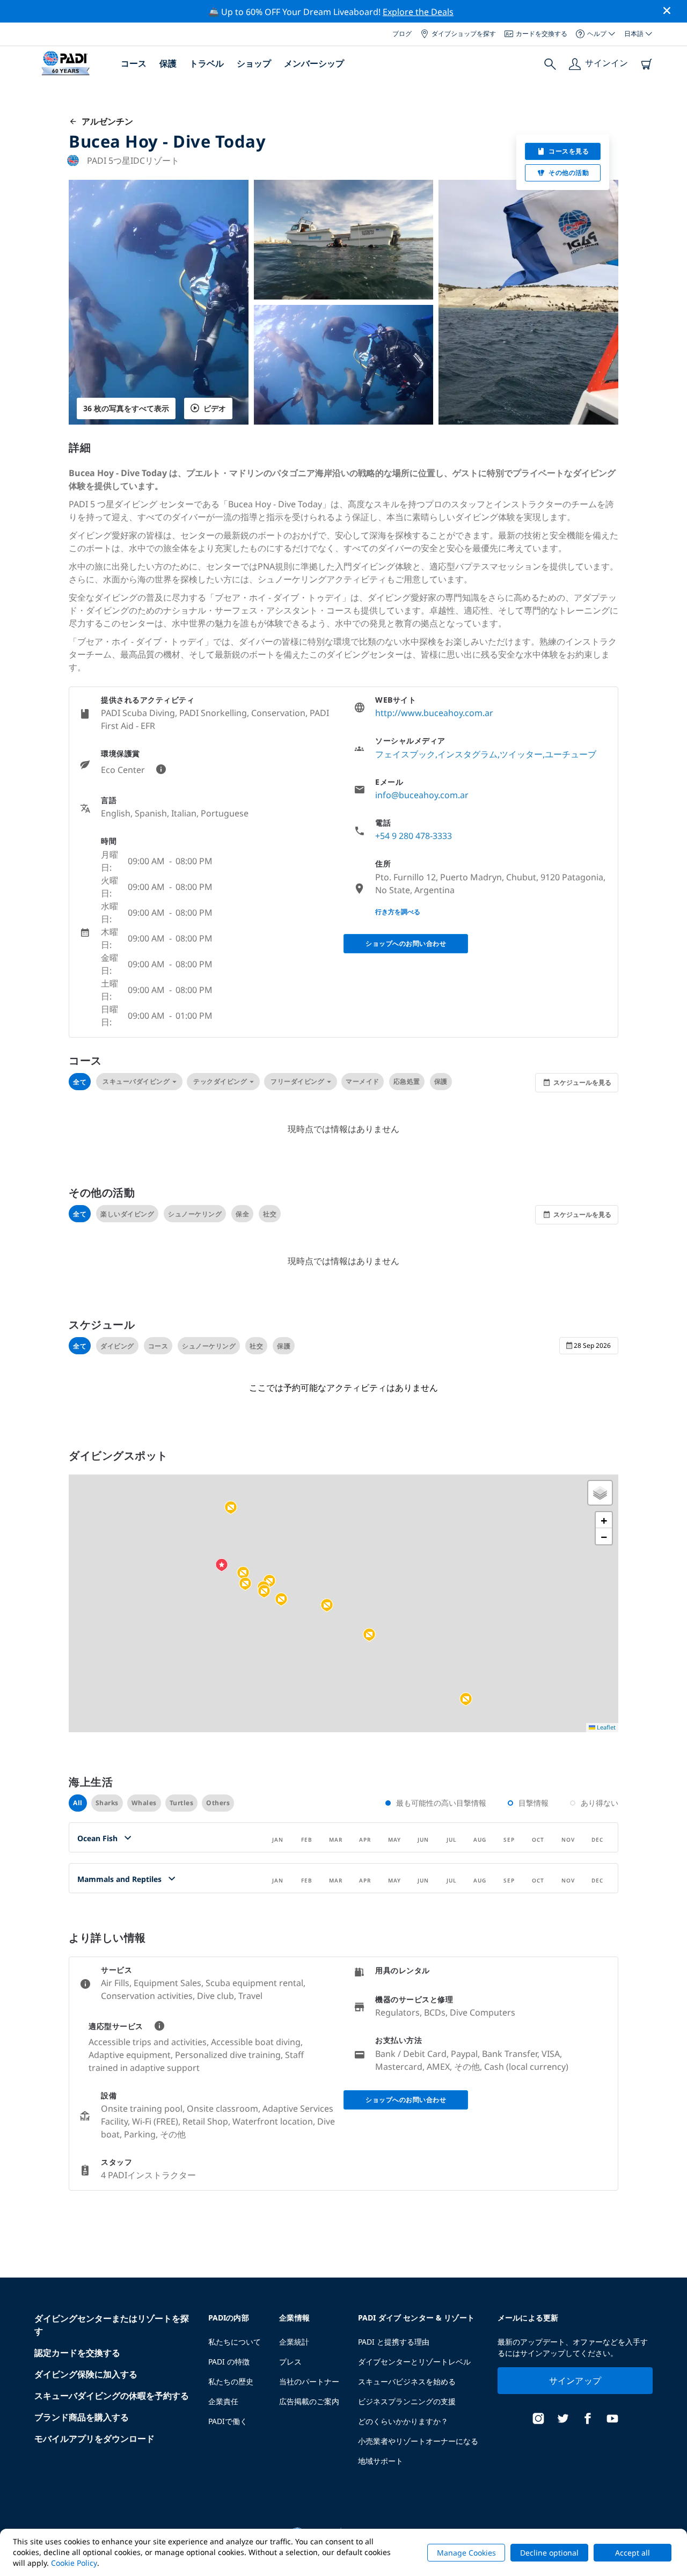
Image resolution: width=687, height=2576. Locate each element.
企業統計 (294, 2342)
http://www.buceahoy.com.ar (434, 713)
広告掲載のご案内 (309, 2401)
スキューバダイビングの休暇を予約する (112, 2396)
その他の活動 (569, 173)
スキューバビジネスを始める (407, 2381)
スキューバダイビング (136, 1081)
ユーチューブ (571, 754)
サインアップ (575, 2381)
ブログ (402, 34)
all (78, 1803)
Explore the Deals (418, 12)
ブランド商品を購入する (82, 2417)
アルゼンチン (105, 121)
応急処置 (407, 1081)
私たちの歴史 (231, 2381)
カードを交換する (542, 34)
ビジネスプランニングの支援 (407, 2401)
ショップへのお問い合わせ (406, 943)
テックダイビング (220, 1081)
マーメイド (363, 1081)
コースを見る (569, 151)
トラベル (207, 63)
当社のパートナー (309, 2381)
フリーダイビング (297, 1081)
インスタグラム (467, 754)
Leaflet (605, 1727)
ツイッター (521, 754)
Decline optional (549, 2553)
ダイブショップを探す (464, 34)
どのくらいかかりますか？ (403, 2421)
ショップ (254, 63)
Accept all (633, 2553)
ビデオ (215, 408)
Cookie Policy (74, 2563)
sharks (107, 1803)
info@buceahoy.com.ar (422, 795)
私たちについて (235, 2342)
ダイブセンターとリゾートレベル (414, 2362)
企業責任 (223, 2401)
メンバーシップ (314, 63)
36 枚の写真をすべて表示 (126, 408)
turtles (182, 1803)
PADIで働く (228, 2421)
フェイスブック (405, 754)
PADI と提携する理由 (394, 2342)
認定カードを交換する (77, 2353)
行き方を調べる (398, 912)
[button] (466, 1699)
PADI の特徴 (229, 2362)
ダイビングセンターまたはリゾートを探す (112, 2325)
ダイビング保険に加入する (86, 2374)
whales (144, 1803)
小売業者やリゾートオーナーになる (418, 2441)
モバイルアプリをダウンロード (94, 2439)
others (218, 1803)
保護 (168, 63)
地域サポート (381, 2461)
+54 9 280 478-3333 (414, 836)
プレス (290, 2362)
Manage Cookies (466, 2553)
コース (134, 63)
